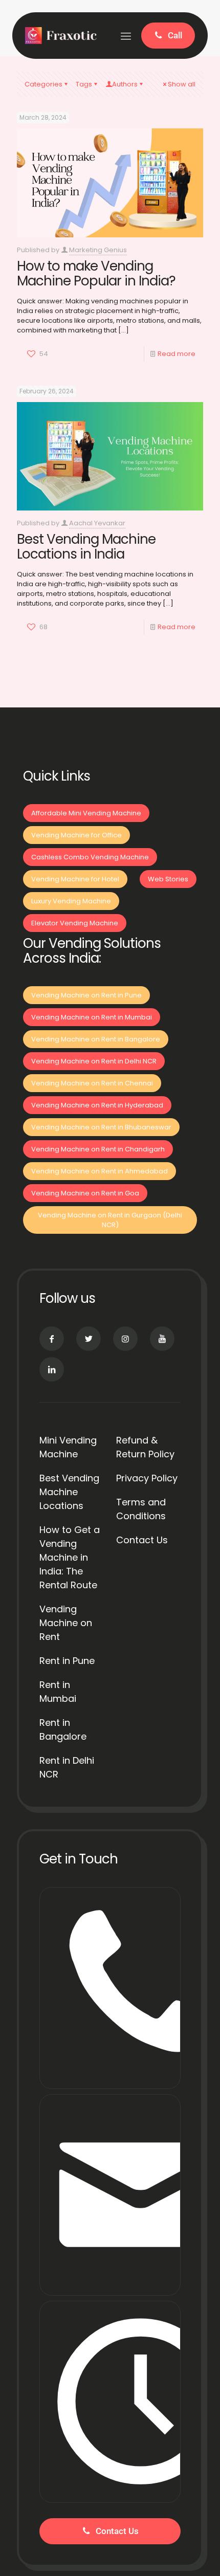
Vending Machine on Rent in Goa (85, 1193)
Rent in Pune (67, 1661)
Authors (125, 84)
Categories (43, 84)
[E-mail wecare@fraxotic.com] (110, 2195)
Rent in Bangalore (63, 1729)
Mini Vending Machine (68, 1447)
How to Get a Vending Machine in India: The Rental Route (70, 1557)
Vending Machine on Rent (66, 1623)
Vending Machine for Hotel (75, 879)
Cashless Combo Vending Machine (90, 857)
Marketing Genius (98, 250)
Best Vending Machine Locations (69, 1492)
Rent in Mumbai (58, 1692)
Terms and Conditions (141, 1509)
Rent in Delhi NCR (67, 1767)
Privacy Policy (147, 1478)
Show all (182, 84)
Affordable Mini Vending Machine (86, 813)
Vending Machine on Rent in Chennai (92, 1083)
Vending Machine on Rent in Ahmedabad (100, 1171)
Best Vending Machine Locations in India (86, 547)
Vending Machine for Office (76, 835)
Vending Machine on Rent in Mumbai (92, 1017)
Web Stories (168, 879)
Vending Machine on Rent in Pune (86, 995)
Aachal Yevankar (97, 523)
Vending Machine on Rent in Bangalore (96, 1039)
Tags (84, 84)
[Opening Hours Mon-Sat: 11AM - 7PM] (110, 2402)
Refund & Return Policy (145, 1447)
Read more (177, 354)
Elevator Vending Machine (75, 923)
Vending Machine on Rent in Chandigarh (98, 1149)
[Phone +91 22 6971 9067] (110, 1988)
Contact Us (142, 1540)
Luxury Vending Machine (71, 901)
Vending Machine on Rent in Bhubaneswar (101, 1127)
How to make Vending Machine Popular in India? (96, 273)
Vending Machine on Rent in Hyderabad (97, 1105)
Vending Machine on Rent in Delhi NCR (94, 1061)
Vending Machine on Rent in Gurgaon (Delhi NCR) (110, 1220)
